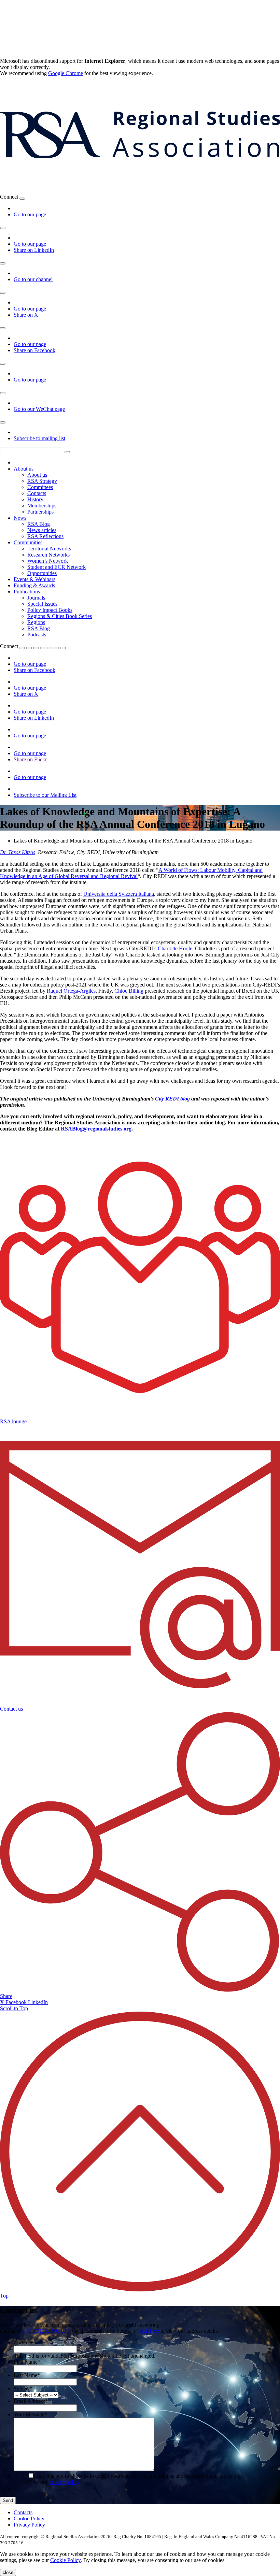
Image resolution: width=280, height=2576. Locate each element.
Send (8, 2500)
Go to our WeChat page (39, 409)
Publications (27, 592)
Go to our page (30, 214)
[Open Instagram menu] (3, 364)
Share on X (26, 315)
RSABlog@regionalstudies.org (96, 1129)
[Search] (67, 452)
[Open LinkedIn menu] (3, 228)
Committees (40, 487)
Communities (28, 542)
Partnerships (40, 512)
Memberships (42, 506)
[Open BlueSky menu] (22, 199)
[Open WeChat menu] (3, 393)
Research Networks (48, 555)
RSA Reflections (45, 536)
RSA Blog (39, 524)
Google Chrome (66, 73)
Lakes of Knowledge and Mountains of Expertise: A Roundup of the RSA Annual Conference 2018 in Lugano (133, 841)
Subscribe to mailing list (39, 438)
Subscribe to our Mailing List (45, 795)
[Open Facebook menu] (3, 328)
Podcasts (37, 635)
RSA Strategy (42, 481)
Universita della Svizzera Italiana (119, 894)
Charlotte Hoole (175, 948)
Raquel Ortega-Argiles (71, 991)
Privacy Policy (29, 2525)
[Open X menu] (3, 293)
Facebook (17, 2002)
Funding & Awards (34, 585)
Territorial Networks (49, 549)
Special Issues (42, 604)
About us (24, 469)
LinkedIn (38, 2002)
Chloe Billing (129, 991)
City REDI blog (172, 1099)
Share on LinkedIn (34, 250)
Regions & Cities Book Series (60, 616)
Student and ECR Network (57, 567)
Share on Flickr (30, 759)
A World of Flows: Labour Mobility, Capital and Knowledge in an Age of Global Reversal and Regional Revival (131, 873)
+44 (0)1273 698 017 (46, 2331)
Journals (36, 598)
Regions (36, 622)
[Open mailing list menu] (3, 422)
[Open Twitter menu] (29, 648)
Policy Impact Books (50, 610)
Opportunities (42, 573)
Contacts (37, 493)
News (20, 518)
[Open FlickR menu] (50, 648)
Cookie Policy (29, 2519)
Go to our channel (33, 279)
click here (149, 2331)
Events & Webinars (34, 579)
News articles (42, 530)
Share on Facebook (34, 350)
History (35, 499)
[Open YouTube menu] (3, 263)
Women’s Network (48, 561)
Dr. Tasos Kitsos (18, 852)
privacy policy (64, 2482)
